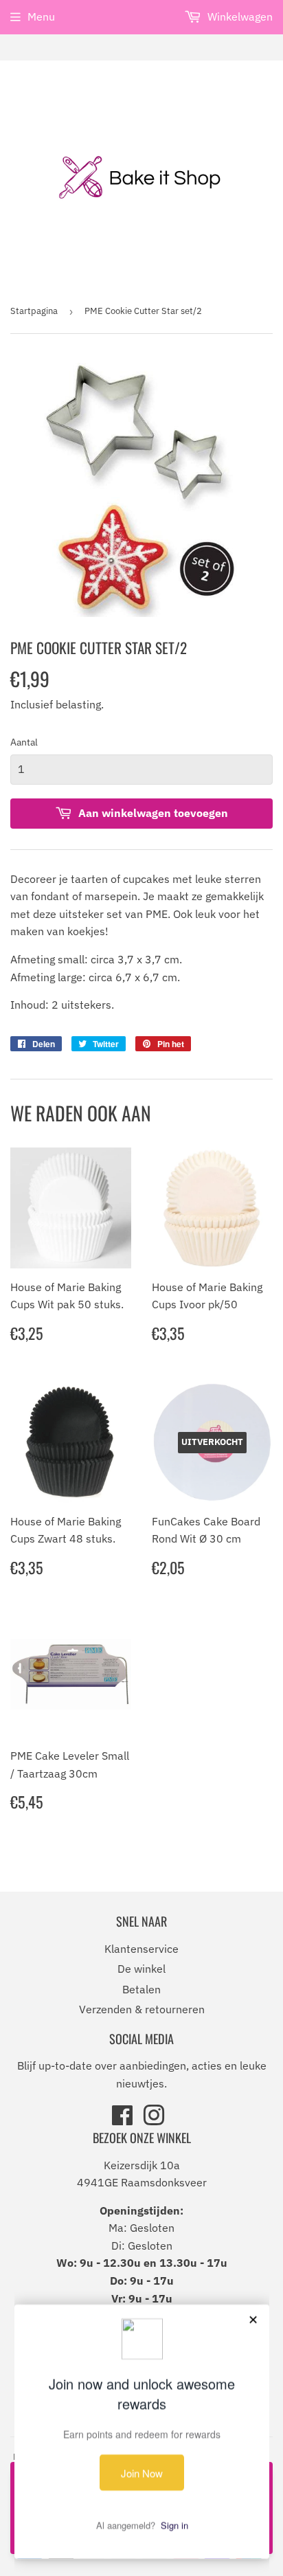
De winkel (141, 1969)
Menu (41, 16)
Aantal (24, 742)
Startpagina (34, 311)
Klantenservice (141, 1949)
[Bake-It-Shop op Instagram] (154, 2120)
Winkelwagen (239, 16)
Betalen (141, 1989)
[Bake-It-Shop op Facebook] (122, 2120)
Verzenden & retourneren (142, 2009)
